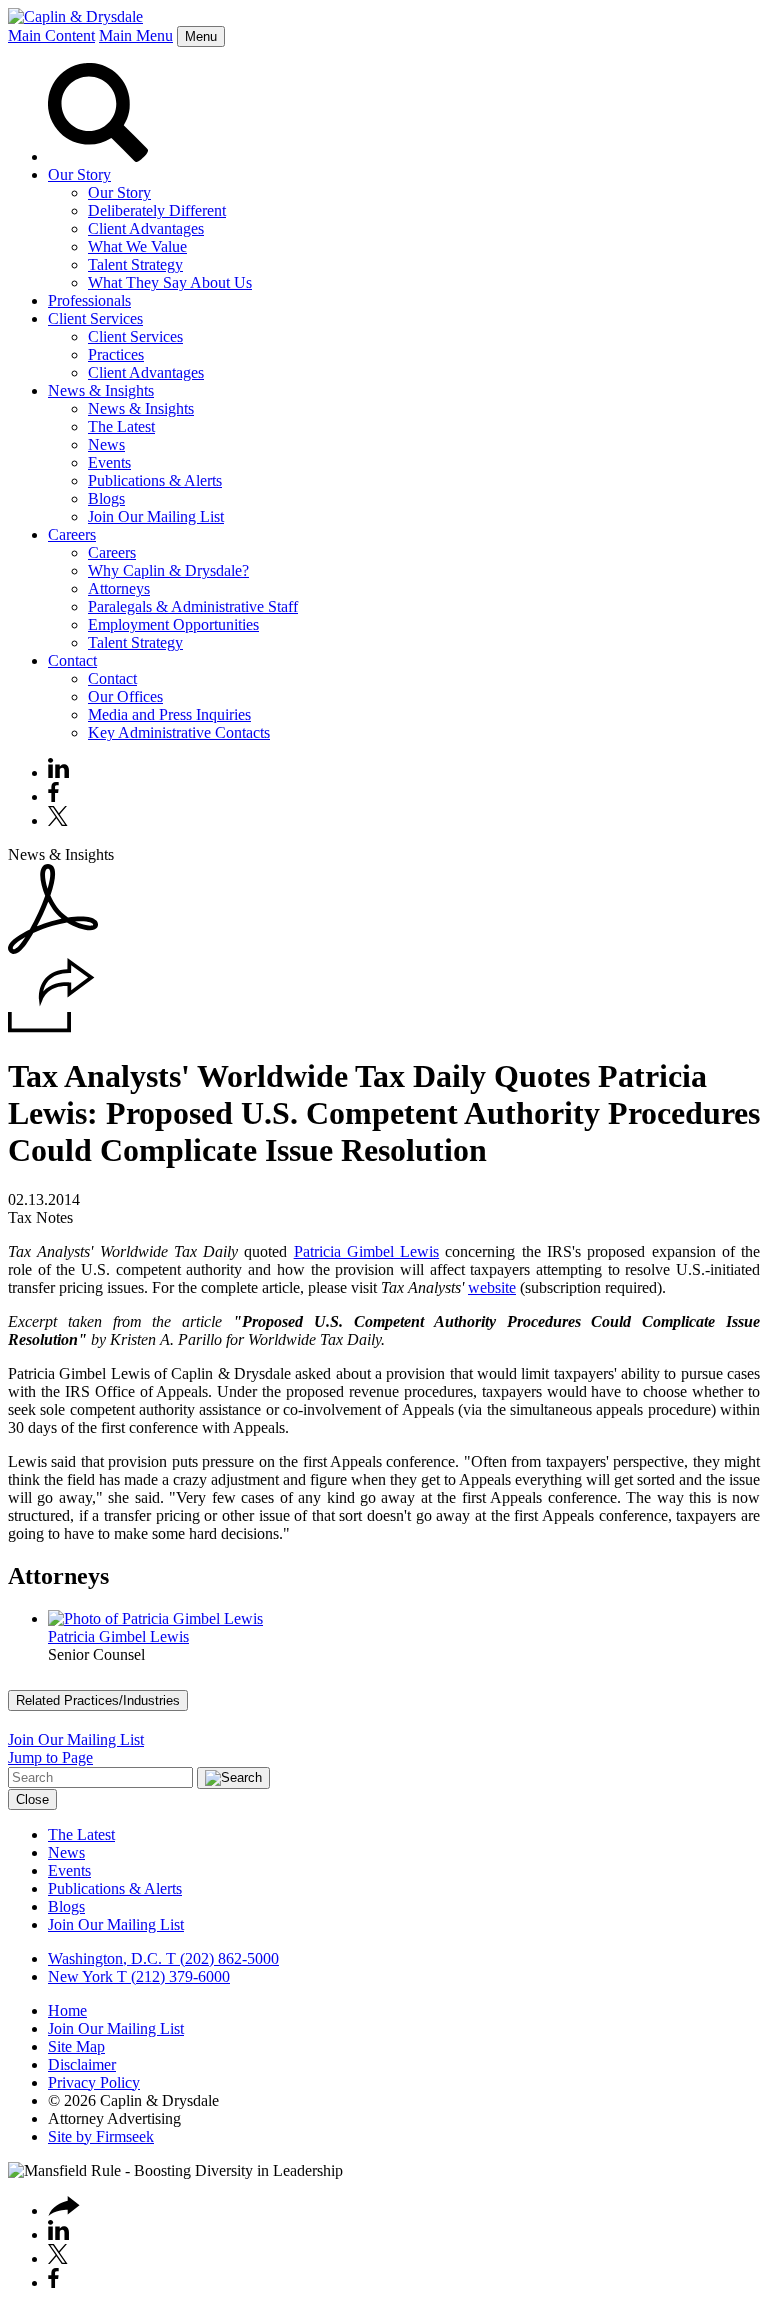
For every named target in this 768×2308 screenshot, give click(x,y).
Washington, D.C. (105, 1958)
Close (32, 1799)
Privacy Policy (94, 2082)
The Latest (121, 426)
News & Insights (101, 390)
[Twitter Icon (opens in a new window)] (58, 820)
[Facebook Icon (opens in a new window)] (53, 796)
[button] (51, 1027)
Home (67, 2010)
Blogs (106, 498)
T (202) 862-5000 (220, 1958)
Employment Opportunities (173, 624)
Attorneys (119, 588)
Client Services (95, 318)
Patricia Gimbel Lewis (367, 1251)
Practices (116, 354)
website (492, 1287)
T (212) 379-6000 (171, 1976)
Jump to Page (50, 1757)
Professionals (89, 300)
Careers (72, 534)
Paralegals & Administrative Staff (193, 606)
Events (109, 462)
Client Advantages (146, 228)
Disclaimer (82, 2064)
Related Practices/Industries (98, 1700)
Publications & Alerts (155, 480)
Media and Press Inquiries (169, 714)
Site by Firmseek (101, 2136)
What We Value (137, 246)
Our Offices (125, 696)
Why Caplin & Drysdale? (168, 570)
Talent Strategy (135, 264)
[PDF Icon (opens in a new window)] (53, 948)
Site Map (76, 2046)
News (106, 444)
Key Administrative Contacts (179, 732)
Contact (72, 660)
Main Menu (136, 35)
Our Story (79, 174)
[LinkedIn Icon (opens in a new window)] (58, 772)
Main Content (51, 35)
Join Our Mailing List (156, 516)
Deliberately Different (157, 210)
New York (80, 1976)
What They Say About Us (170, 282)
